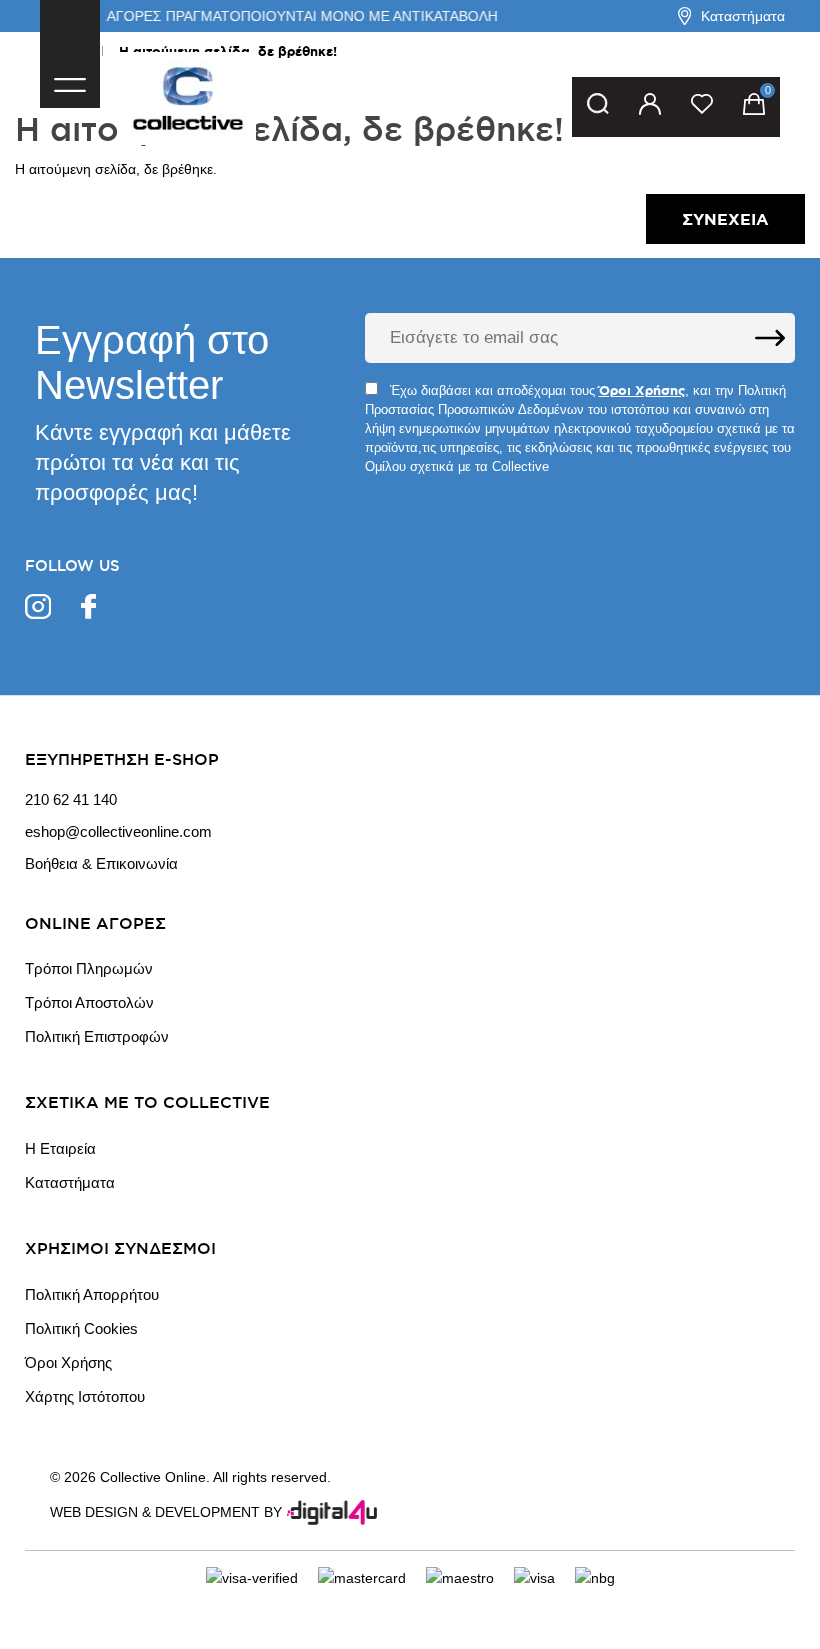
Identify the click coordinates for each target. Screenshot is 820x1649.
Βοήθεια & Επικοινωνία (101, 864)
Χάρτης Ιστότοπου (85, 1396)
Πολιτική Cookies (81, 1328)
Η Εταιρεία (60, 1148)
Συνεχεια (725, 219)
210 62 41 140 (71, 800)
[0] (754, 107)
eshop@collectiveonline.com (118, 832)
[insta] (38, 609)
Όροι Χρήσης (68, 1362)
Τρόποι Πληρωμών (89, 968)
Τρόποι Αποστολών (89, 1002)
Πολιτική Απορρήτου (92, 1294)
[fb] (88, 609)
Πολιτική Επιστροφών (97, 1036)
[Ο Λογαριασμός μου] (650, 107)
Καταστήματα (743, 16)
